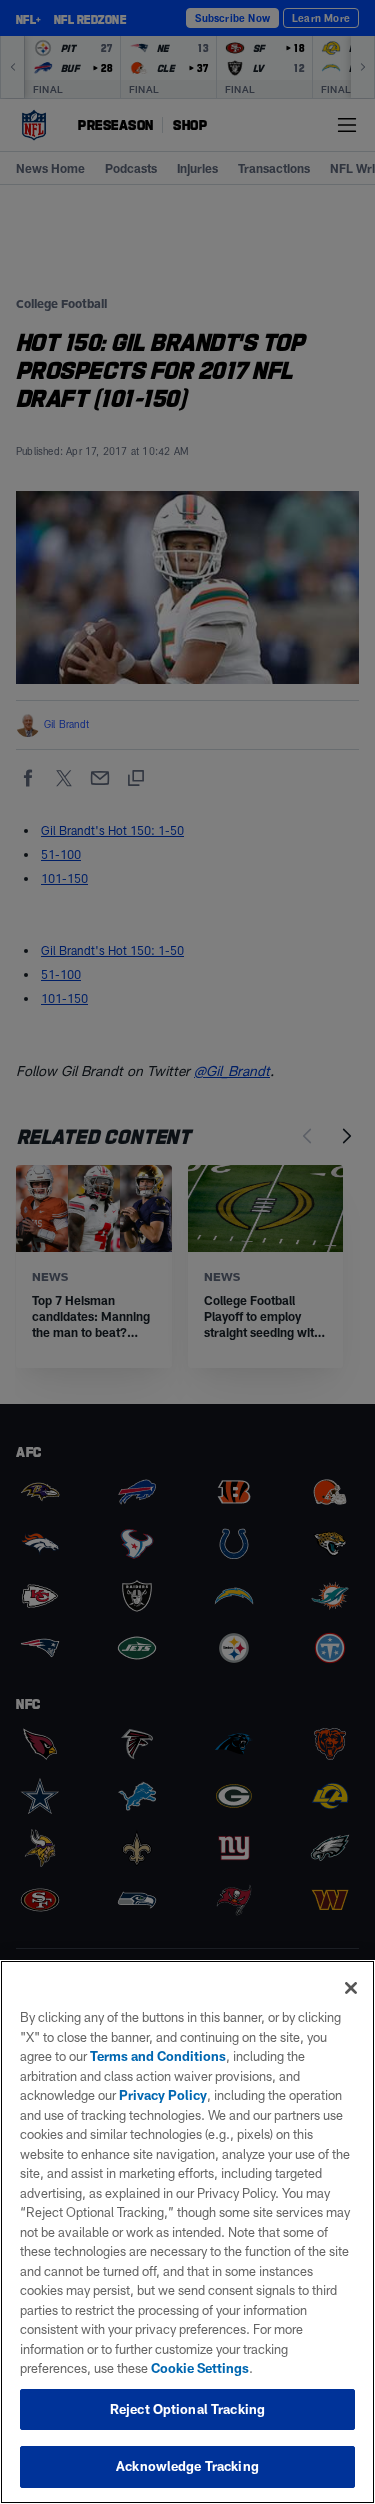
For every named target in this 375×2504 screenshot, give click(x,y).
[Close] (351, 1988)
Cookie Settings (200, 2368)
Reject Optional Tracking (187, 2409)
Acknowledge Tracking (187, 2466)
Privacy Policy (163, 2095)
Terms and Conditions (158, 2056)
